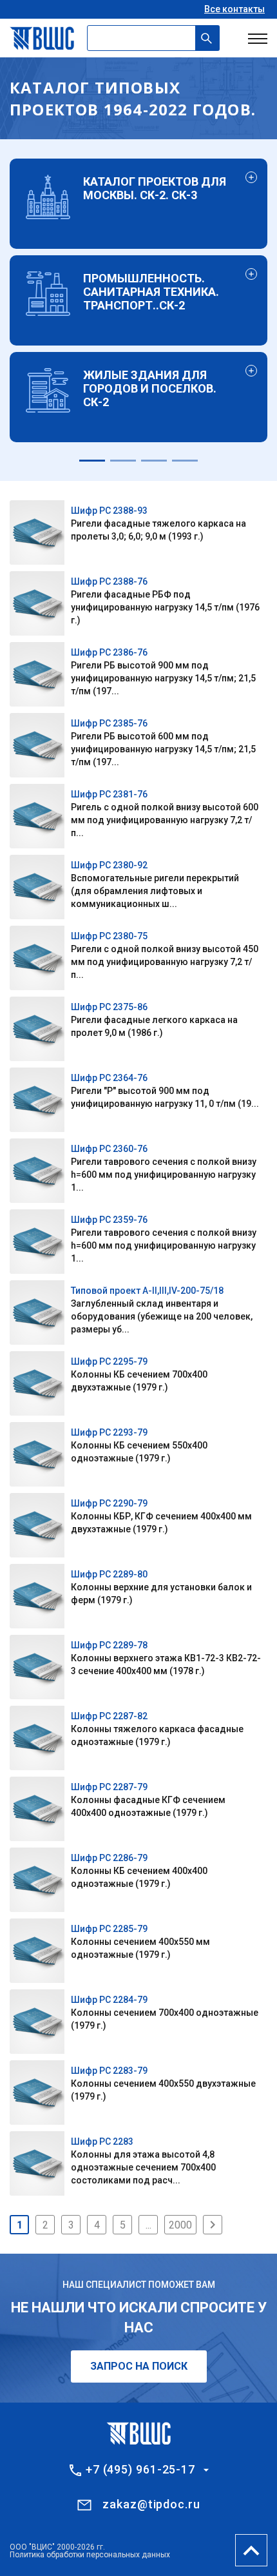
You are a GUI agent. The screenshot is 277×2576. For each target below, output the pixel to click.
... (148, 2225)
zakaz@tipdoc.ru (151, 2504)
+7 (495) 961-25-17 (140, 2470)
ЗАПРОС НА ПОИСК (139, 2366)
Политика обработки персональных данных (90, 2555)
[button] (92, 461)
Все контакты (234, 9)
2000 (180, 2225)
